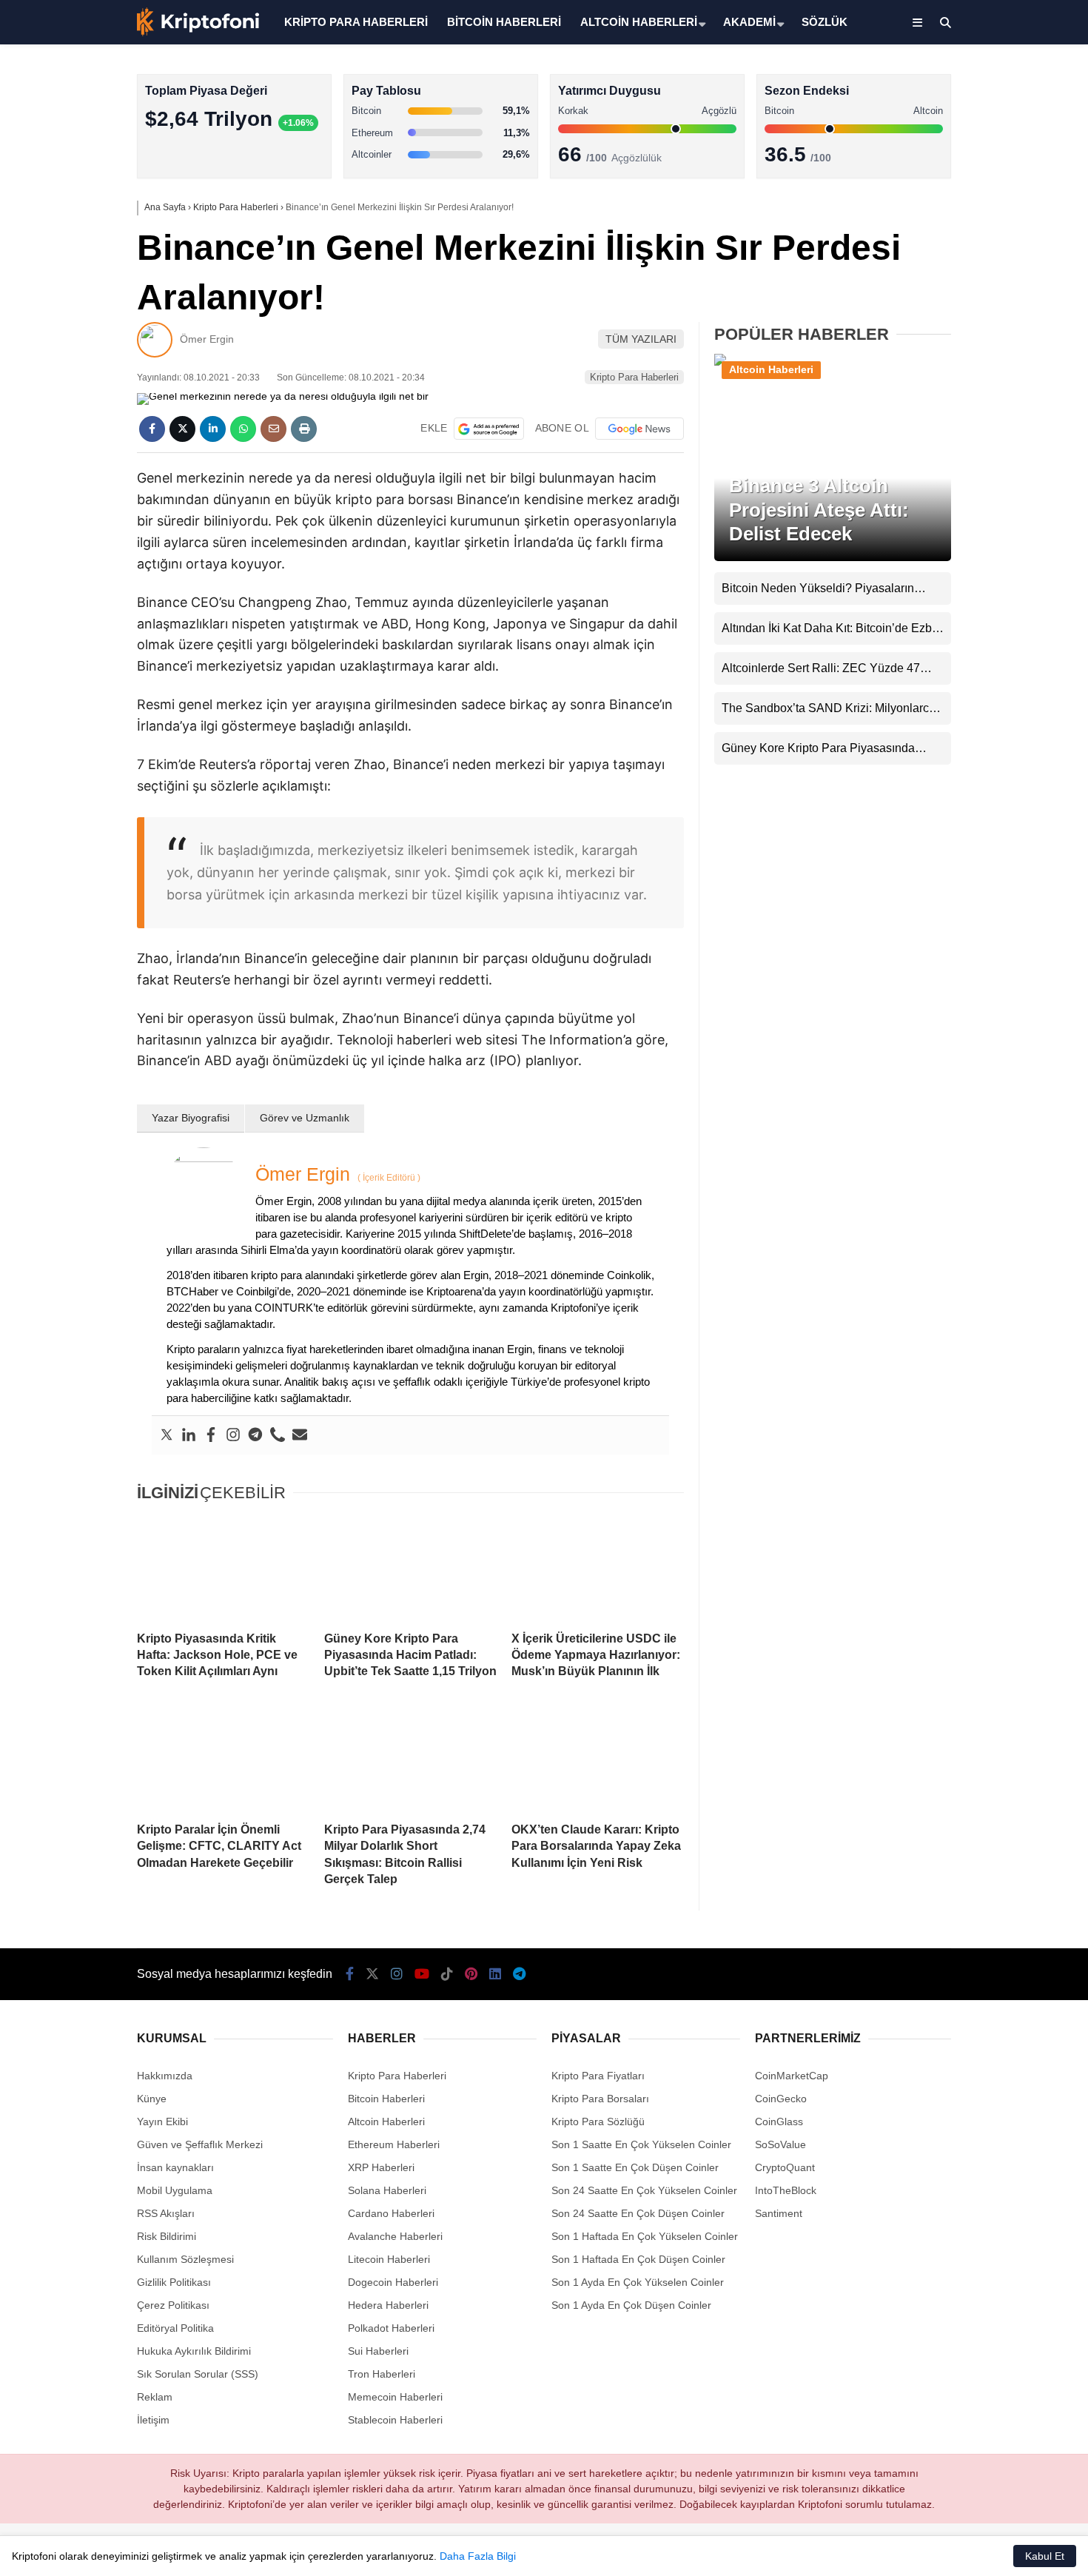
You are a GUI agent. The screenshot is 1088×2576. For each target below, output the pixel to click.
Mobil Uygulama (175, 2190)
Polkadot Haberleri (391, 2328)
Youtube (1003, 553)
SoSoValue (780, 2144)
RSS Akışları (166, 2213)
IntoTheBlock (786, 2190)
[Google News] (639, 429)
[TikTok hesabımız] (447, 1974)
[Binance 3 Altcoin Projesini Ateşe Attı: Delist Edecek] (833, 364)
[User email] (300, 1435)
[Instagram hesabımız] (397, 1974)
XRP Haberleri (953, 300)
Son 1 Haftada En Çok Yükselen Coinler (645, 2236)
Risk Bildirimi (167, 2236)
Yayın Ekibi (162, 2121)
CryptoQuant (785, 2167)
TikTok (1001, 595)
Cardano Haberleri (391, 2213)
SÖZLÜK (825, 22)
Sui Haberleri (378, 2351)
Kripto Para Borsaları (600, 2099)
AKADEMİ (749, 22)
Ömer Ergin (207, 339)
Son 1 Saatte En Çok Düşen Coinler (635, 2167)
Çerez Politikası (173, 2305)
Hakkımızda (165, 2076)
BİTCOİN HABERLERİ (504, 22)
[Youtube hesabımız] (422, 1974)
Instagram (1001, 512)
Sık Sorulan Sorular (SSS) (198, 2374)
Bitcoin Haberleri (957, 182)
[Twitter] (167, 1435)
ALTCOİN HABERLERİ (639, 22)
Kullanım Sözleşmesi (185, 2259)
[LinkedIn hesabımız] (495, 1974)
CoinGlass (779, 2121)
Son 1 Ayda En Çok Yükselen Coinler (638, 2282)
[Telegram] (255, 1435)
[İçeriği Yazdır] (304, 429)
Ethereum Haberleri (965, 241)
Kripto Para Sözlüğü (598, 2121)
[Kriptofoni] (198, 33)
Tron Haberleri (382, 2374)
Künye (152, 2099)
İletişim (153, 2420)
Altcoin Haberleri (957, 211)
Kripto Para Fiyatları (598, 2076)
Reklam (155, 2397)
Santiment (779, 2213)
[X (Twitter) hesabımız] (995, 470)
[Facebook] (211, 1435)
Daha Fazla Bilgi (478, 2556)
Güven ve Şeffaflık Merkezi (200, 2144)
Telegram (1001, 719)
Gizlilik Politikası (174, 2282)
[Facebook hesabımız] (350, 1974)
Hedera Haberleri (388, 2305)
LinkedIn (1001, 678)
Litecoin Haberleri (389, 2259)
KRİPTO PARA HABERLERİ (356, 22)
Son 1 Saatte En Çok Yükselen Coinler (641, 2144)
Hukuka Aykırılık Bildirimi (194, 2351)
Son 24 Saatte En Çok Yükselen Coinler (644, 2190)
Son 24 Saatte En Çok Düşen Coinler (638, 2213)
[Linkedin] (189, 1435)
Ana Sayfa (957, 82)
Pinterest (1002, 636)
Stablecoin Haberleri (966, 359)
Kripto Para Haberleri (968, 151)
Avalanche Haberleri (395, 2236)
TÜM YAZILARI (641, 339)
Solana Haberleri (958, 271)
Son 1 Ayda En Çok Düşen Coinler (631, 2305)
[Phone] (278, 1435)
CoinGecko (781, 2099)
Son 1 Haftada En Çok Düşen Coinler (638, 2259)
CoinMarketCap (792, 2076)
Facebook (1000, 429)
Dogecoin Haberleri (393, 2282)
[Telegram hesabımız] (519, 1974)
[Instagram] (233, 1435)
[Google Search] (489, 429)
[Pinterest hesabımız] (471, 1974)
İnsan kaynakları (175, 2167)
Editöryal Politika (175, 2328)
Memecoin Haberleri (967, 330)
